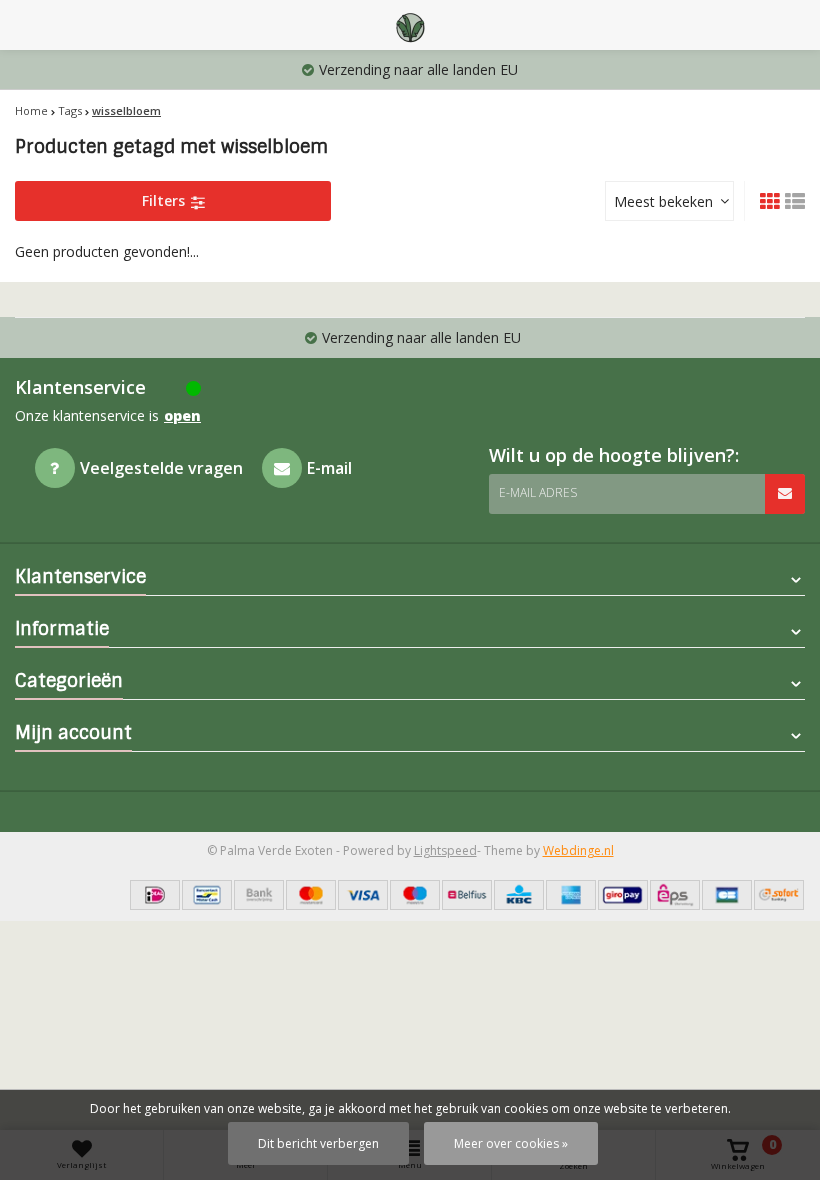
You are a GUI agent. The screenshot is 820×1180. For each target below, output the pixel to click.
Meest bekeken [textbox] (663, 201)
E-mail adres (538, 492)
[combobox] (669, 201)
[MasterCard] (311, 895)
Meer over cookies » (511, 1143)
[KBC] (519, 895)
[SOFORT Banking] (779, 895)
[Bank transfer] (259, 895)
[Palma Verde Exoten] (410, 25)
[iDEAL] (155, 895)
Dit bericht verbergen (318, 1143)
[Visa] (363, 895)
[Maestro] (415, 895)
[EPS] (675, 895)
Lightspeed (445, 850)
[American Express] (571, 895)
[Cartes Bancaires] (727, 895)
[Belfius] (467, 895)
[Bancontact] (207, 895)
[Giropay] (623, 895)
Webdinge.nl (578, 850)
